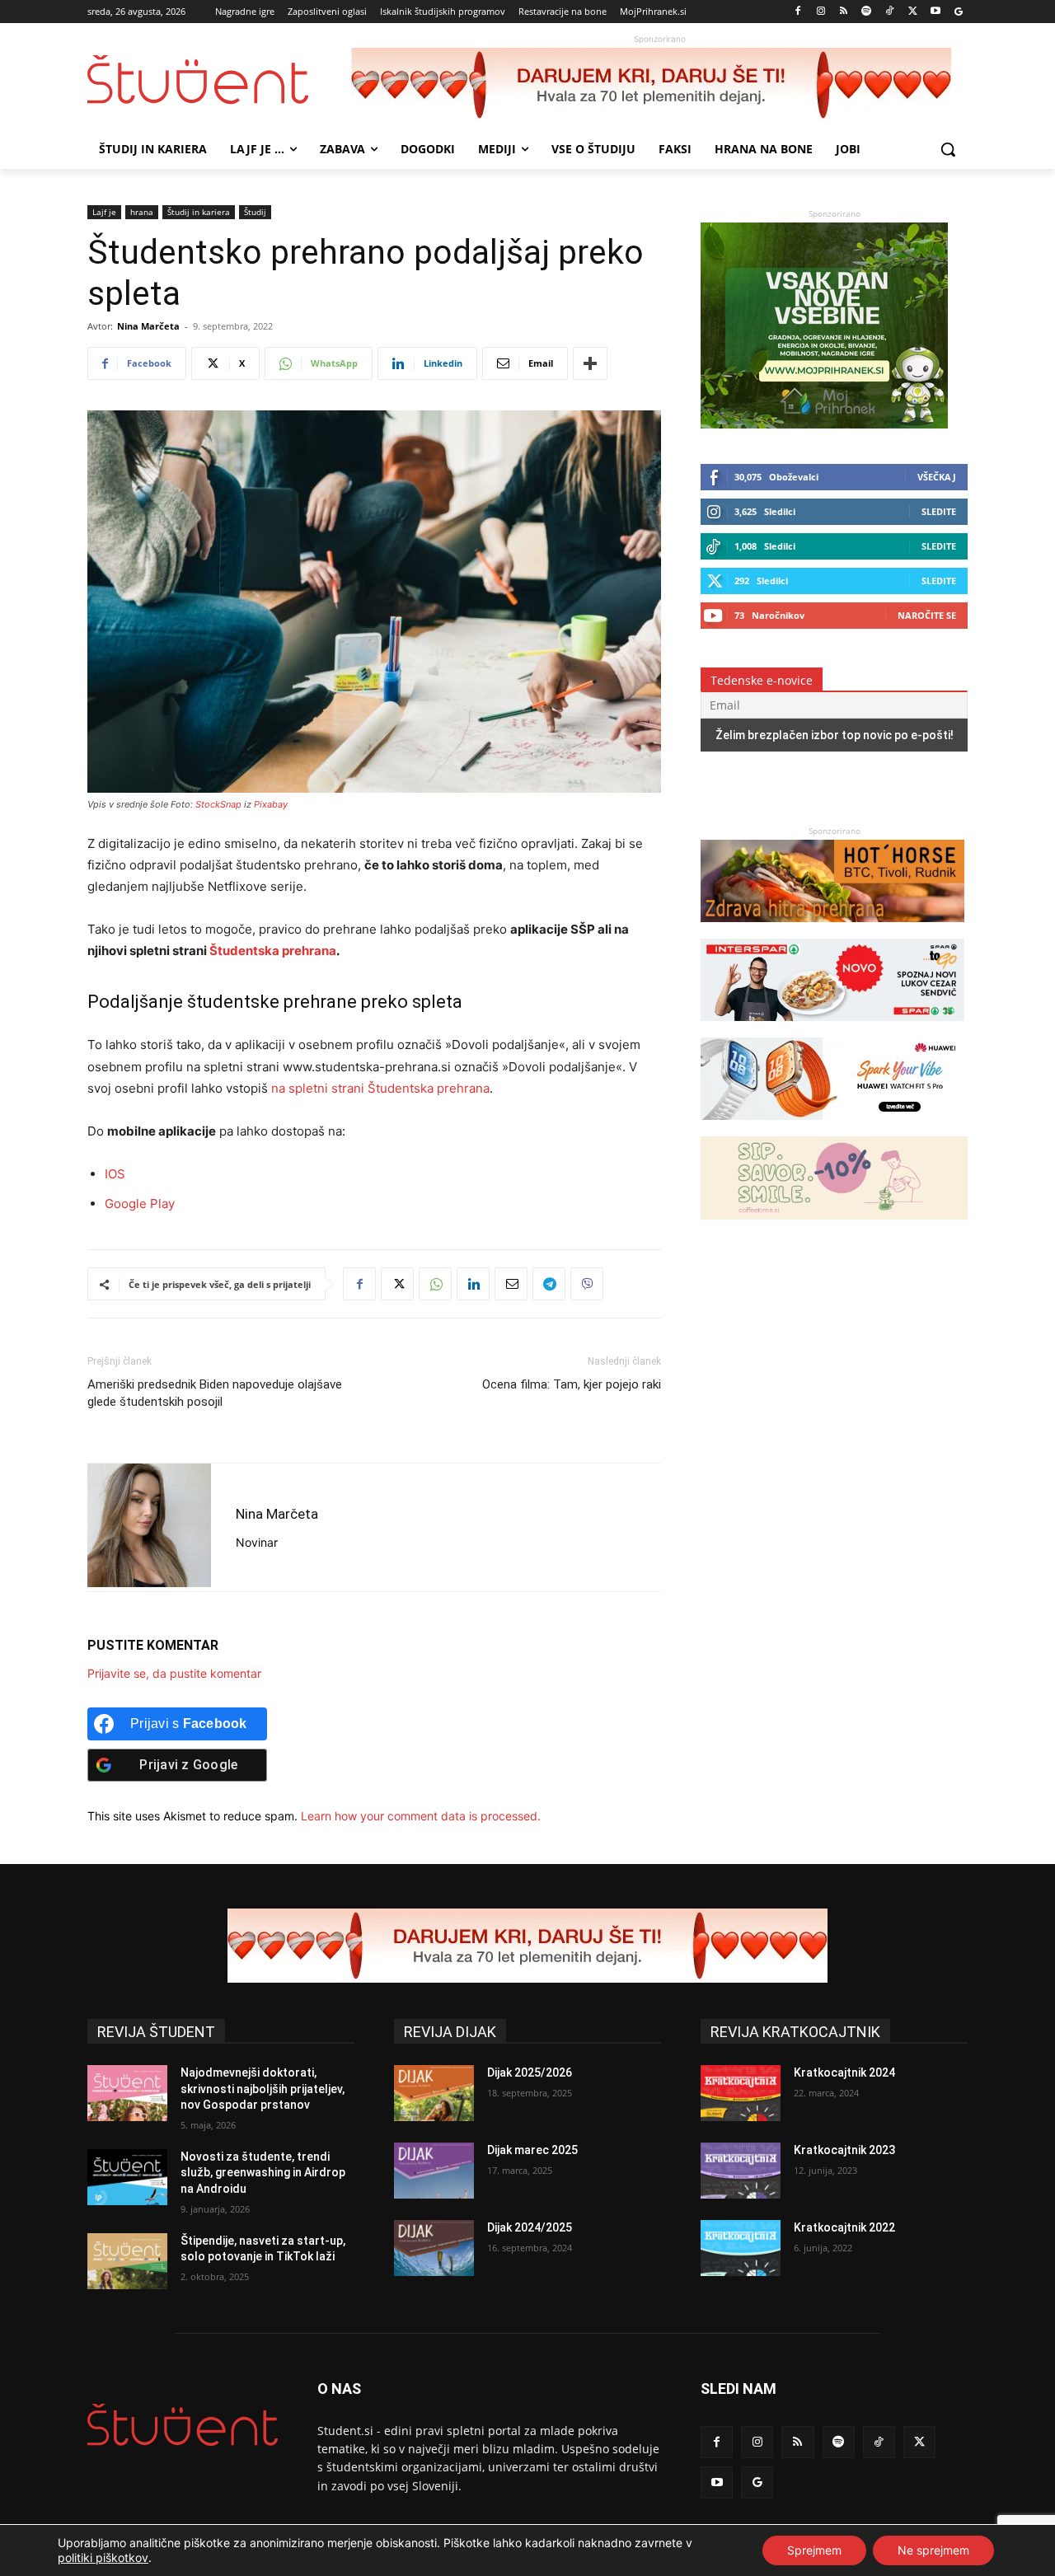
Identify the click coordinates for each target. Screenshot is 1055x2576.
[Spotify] (867, 12)
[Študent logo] (219, 80)
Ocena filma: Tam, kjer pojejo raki (572, 1384)
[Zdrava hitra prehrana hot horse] (832, 930)
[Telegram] (549, 1284)
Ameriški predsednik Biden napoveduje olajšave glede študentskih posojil (215, 1393)
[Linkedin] (473, 1284)
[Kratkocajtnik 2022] (741, 2248)
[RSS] (844, 12)
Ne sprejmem (933, 2550)
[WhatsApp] (435, 1284)
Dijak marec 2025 (532, 2150)
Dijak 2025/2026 (530, 2073)
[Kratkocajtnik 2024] (741, 2093)
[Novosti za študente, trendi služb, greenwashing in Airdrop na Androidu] (127, 2177)
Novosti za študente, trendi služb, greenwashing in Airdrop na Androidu (263, 2173)
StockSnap (218, 804)
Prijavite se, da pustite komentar (174, 1673)
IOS (115, 1174)
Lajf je (104, 212)
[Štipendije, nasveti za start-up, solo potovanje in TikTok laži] (127, 2261)
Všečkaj (937, 477)
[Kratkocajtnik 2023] (741, 2171)
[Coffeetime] (834, 1227)
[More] (590, 363)
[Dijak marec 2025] (434, 2171)
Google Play (140, 1204)
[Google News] (958, 12)
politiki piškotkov (103, 2557)
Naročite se (927, 615)
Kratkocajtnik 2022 (844, 2227)
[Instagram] (821, 12)
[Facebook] (798, 12)
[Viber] (587, 1284)
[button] (948, 149)
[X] (913, 12)
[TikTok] (890, 12)
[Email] (511, 1284)
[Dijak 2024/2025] (434, 2248)
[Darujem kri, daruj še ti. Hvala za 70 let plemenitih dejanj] (659, 85)
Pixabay (271, 804)
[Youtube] (935, 12)
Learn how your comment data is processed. (421, 1816)
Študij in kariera (199, 212)
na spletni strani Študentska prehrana (380, 1088)
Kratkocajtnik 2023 (844, 2150)
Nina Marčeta (148, 326)
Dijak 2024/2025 (530, 2227)
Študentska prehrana (273, 951)
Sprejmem (814, 2550)
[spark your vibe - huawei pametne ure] (832, 1128)
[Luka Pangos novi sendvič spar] (832, 1029)
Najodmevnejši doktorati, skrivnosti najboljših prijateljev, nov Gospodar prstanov (263, 2089)
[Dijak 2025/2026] (434, 2093)
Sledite (939, 511)
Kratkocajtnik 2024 (844, 2073)
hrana (142, 212)
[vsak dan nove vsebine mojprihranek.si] (824, 424)
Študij (255, 212)
